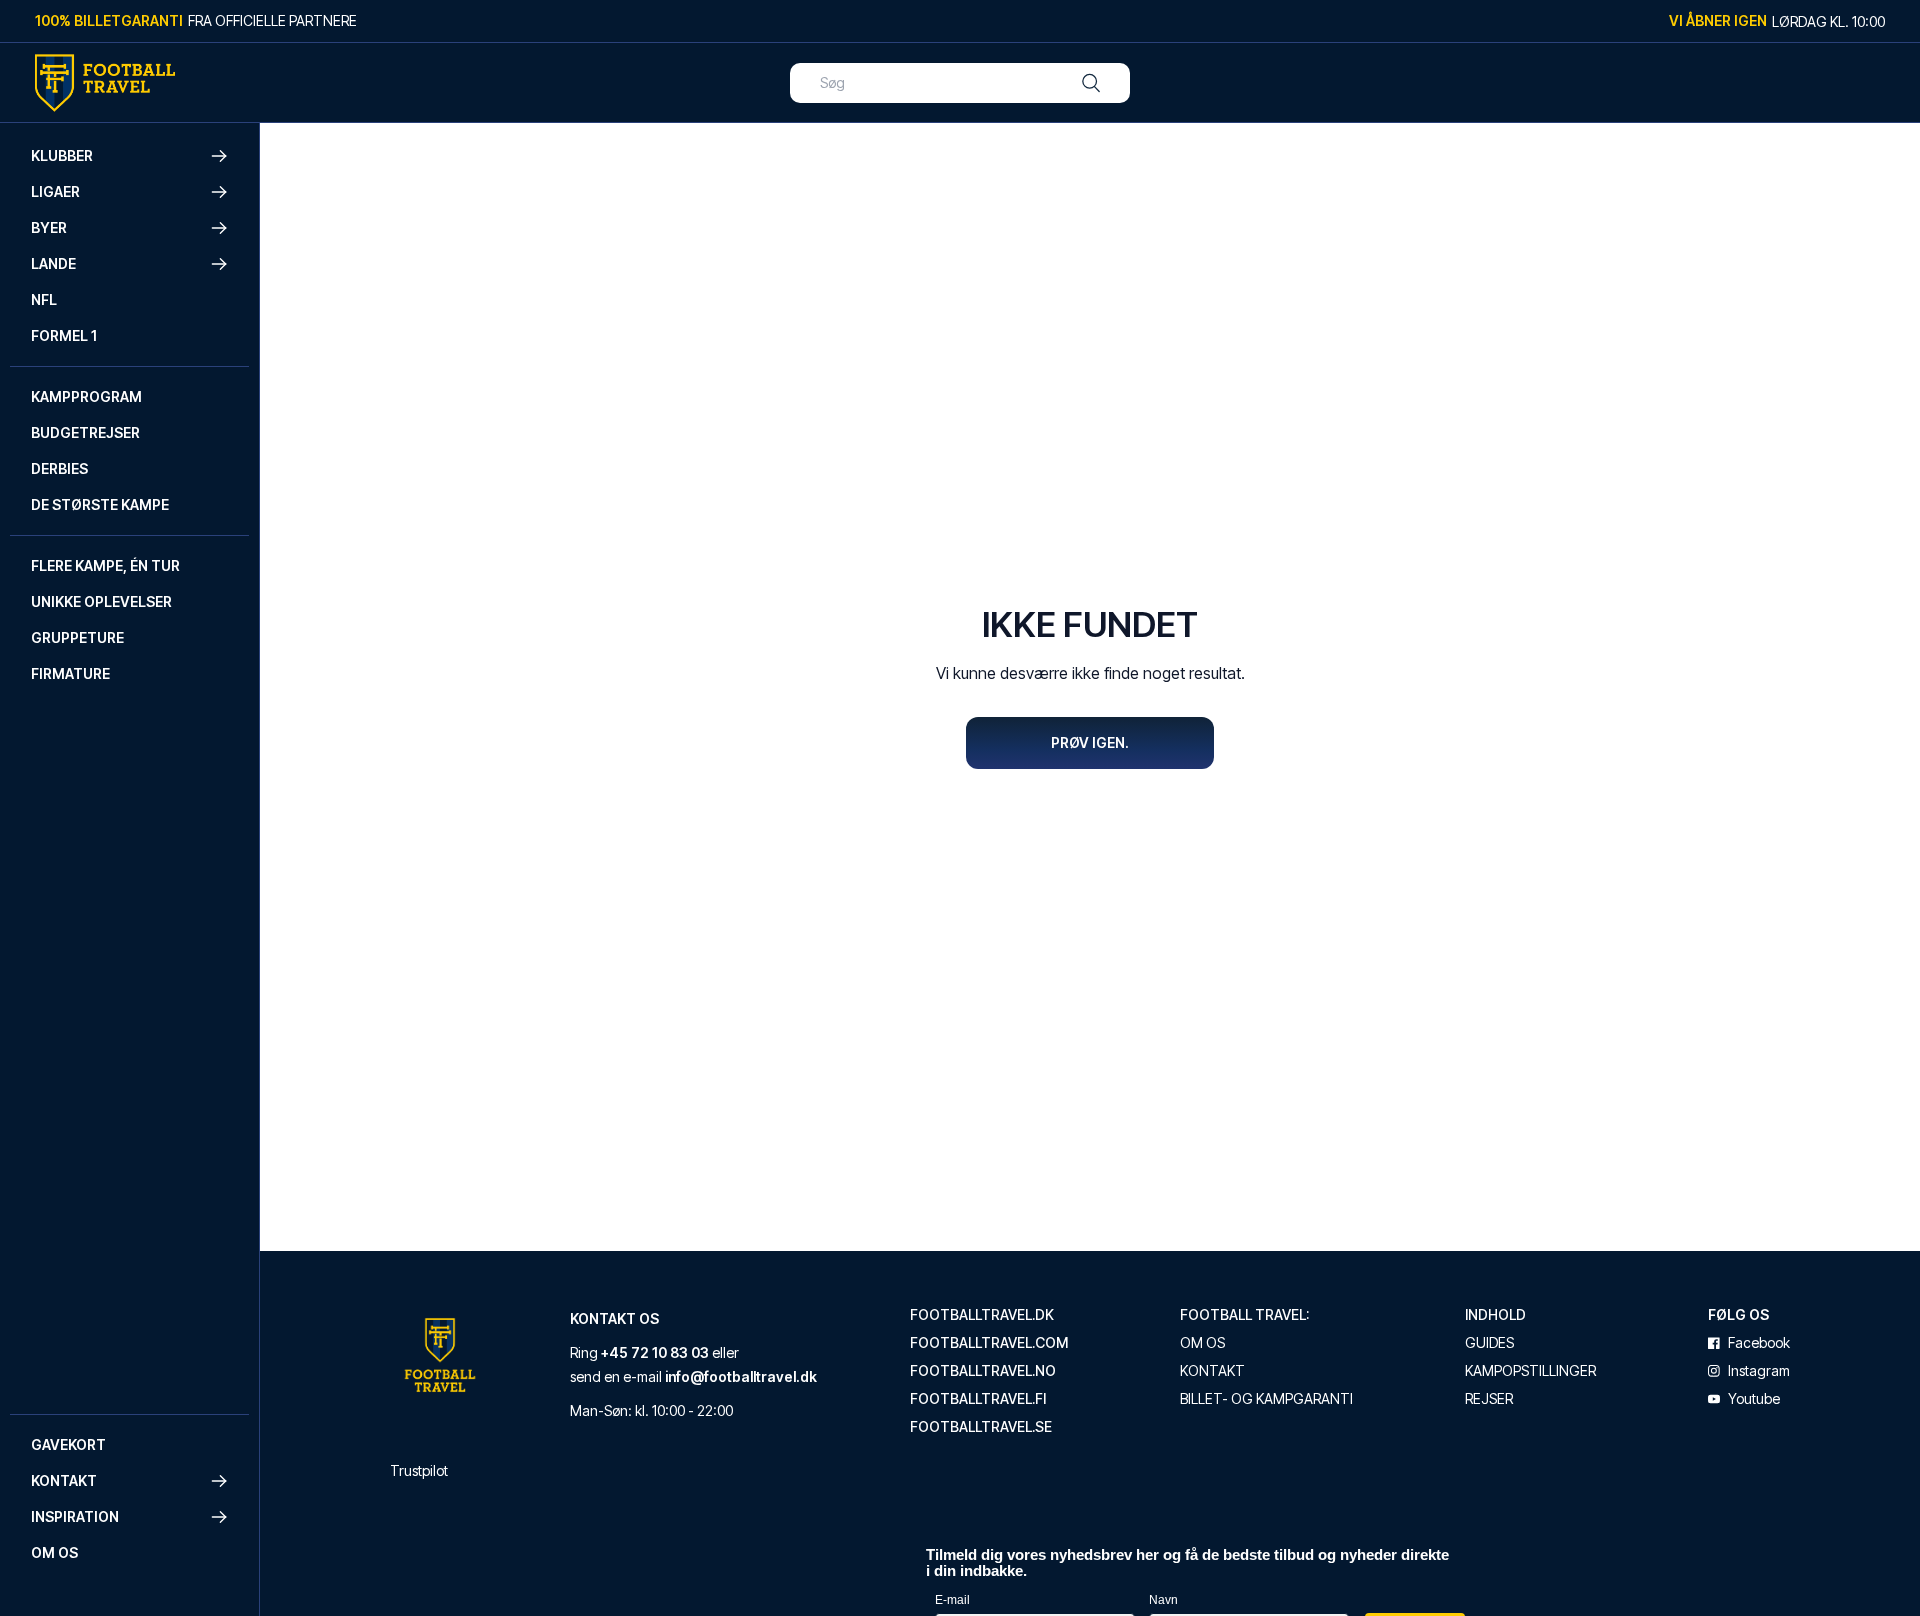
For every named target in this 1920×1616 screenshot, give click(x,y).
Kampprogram (86, 396)
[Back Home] (105, 83)
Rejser (1489, 1399)
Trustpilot (419, 1470)
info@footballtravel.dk (741, 1376)
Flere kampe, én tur (105, 565)
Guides (1489, 1343)
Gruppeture (77, 637)
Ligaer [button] (55, 191)
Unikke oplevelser (101, 601)
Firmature (70, 673)
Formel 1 (64, 335)
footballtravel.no (983, 1371)
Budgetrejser (85, 432)
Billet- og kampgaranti (1266, 1399)
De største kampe (100, 504)
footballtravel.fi (978, 1399)
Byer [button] (49, 227)
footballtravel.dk (982, 1315)
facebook (1759, 1343)
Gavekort (68, 1444)
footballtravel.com (989, 1343)
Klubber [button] (62, 155)
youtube (1754, 1399)
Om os (54, 1552)
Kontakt (1212, 1371)
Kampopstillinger (1530, 1371)
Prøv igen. (1090, 742)
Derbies (59, 468)
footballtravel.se (981, 1427)
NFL (44, 299)
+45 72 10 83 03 (655, 1352)
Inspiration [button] (75, 1516)
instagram (1759, 1371)
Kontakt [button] (64, 1480)
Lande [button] (53, 263)
